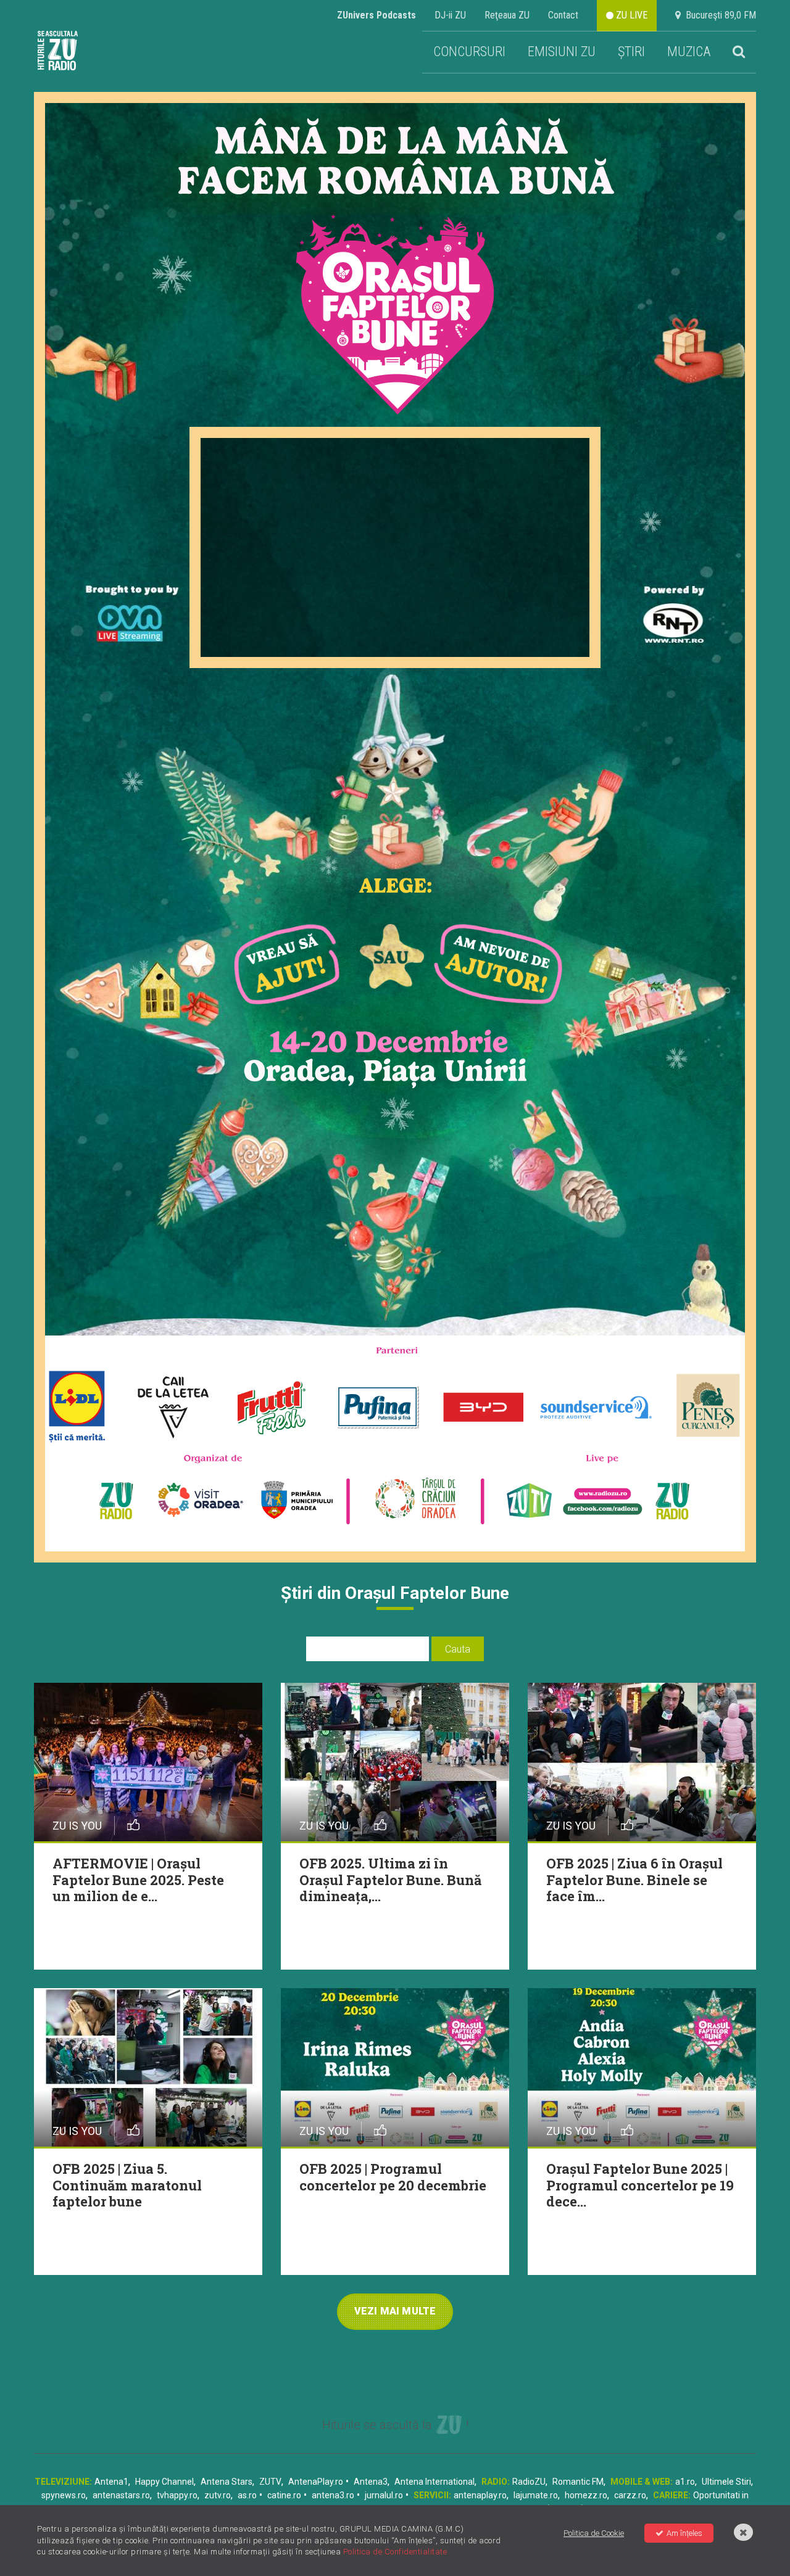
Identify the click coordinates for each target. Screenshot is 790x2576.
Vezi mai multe (395, 2311)
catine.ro (284, 2495)
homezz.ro (586, 2495)
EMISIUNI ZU (562, 52)
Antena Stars (227, 2482)
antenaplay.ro (480, 2495)
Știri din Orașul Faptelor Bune (395, 1593)
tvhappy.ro (177, 2495)
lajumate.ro (536, 2495)
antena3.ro (333, 2495)
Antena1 (111, 2482)
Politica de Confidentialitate (395, 2552)
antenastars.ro (121, 2495)
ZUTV (270, 2482)
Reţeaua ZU (507, 15)
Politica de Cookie (594, 2533)
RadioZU (529, 2482)
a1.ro (685, 2482)
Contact (563, 15)
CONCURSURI (469, 52)
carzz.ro (630, 2495)
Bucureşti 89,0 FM (718, 15)
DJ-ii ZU (450, 15)
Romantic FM (578, 2482)
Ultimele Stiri (726, 2482)
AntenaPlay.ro (316, 2482)
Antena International (434, 2482)
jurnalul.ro (384, 2495)
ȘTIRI (631, 52)
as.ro (247, 2495)
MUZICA (689, 52)
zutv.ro (218, 2495)
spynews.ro (64, 2495)
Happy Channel (164, 2482)
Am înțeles (684, 2533)
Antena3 (371, 2482)
